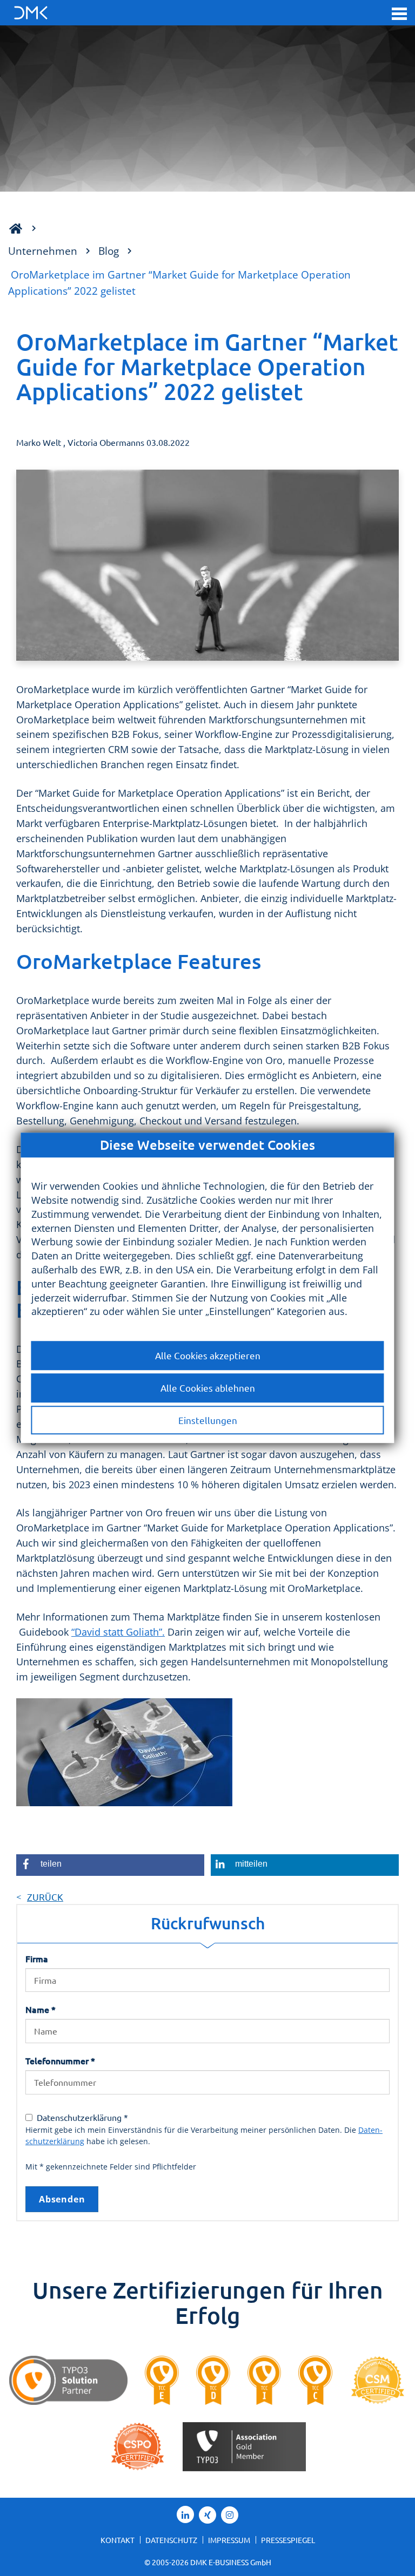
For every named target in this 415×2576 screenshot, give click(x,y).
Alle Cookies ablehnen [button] (208, 1388)
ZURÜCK (45, 1897)
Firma (37, 1958)
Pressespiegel (288, 2540)
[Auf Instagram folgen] (230, 2515)
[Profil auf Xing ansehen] (207, 2515)
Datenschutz (171, 2540)
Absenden (62, 2199)
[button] (399, 13)
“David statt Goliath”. (118, 1632)
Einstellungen (208, 1420)
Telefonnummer (60, 2060)
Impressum (229, 2540)
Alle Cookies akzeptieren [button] (208, 1355)
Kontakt (118, 2540)
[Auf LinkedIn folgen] (185, 2514)
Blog (109, 251)
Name (41, 2009)
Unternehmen (43, 251)
